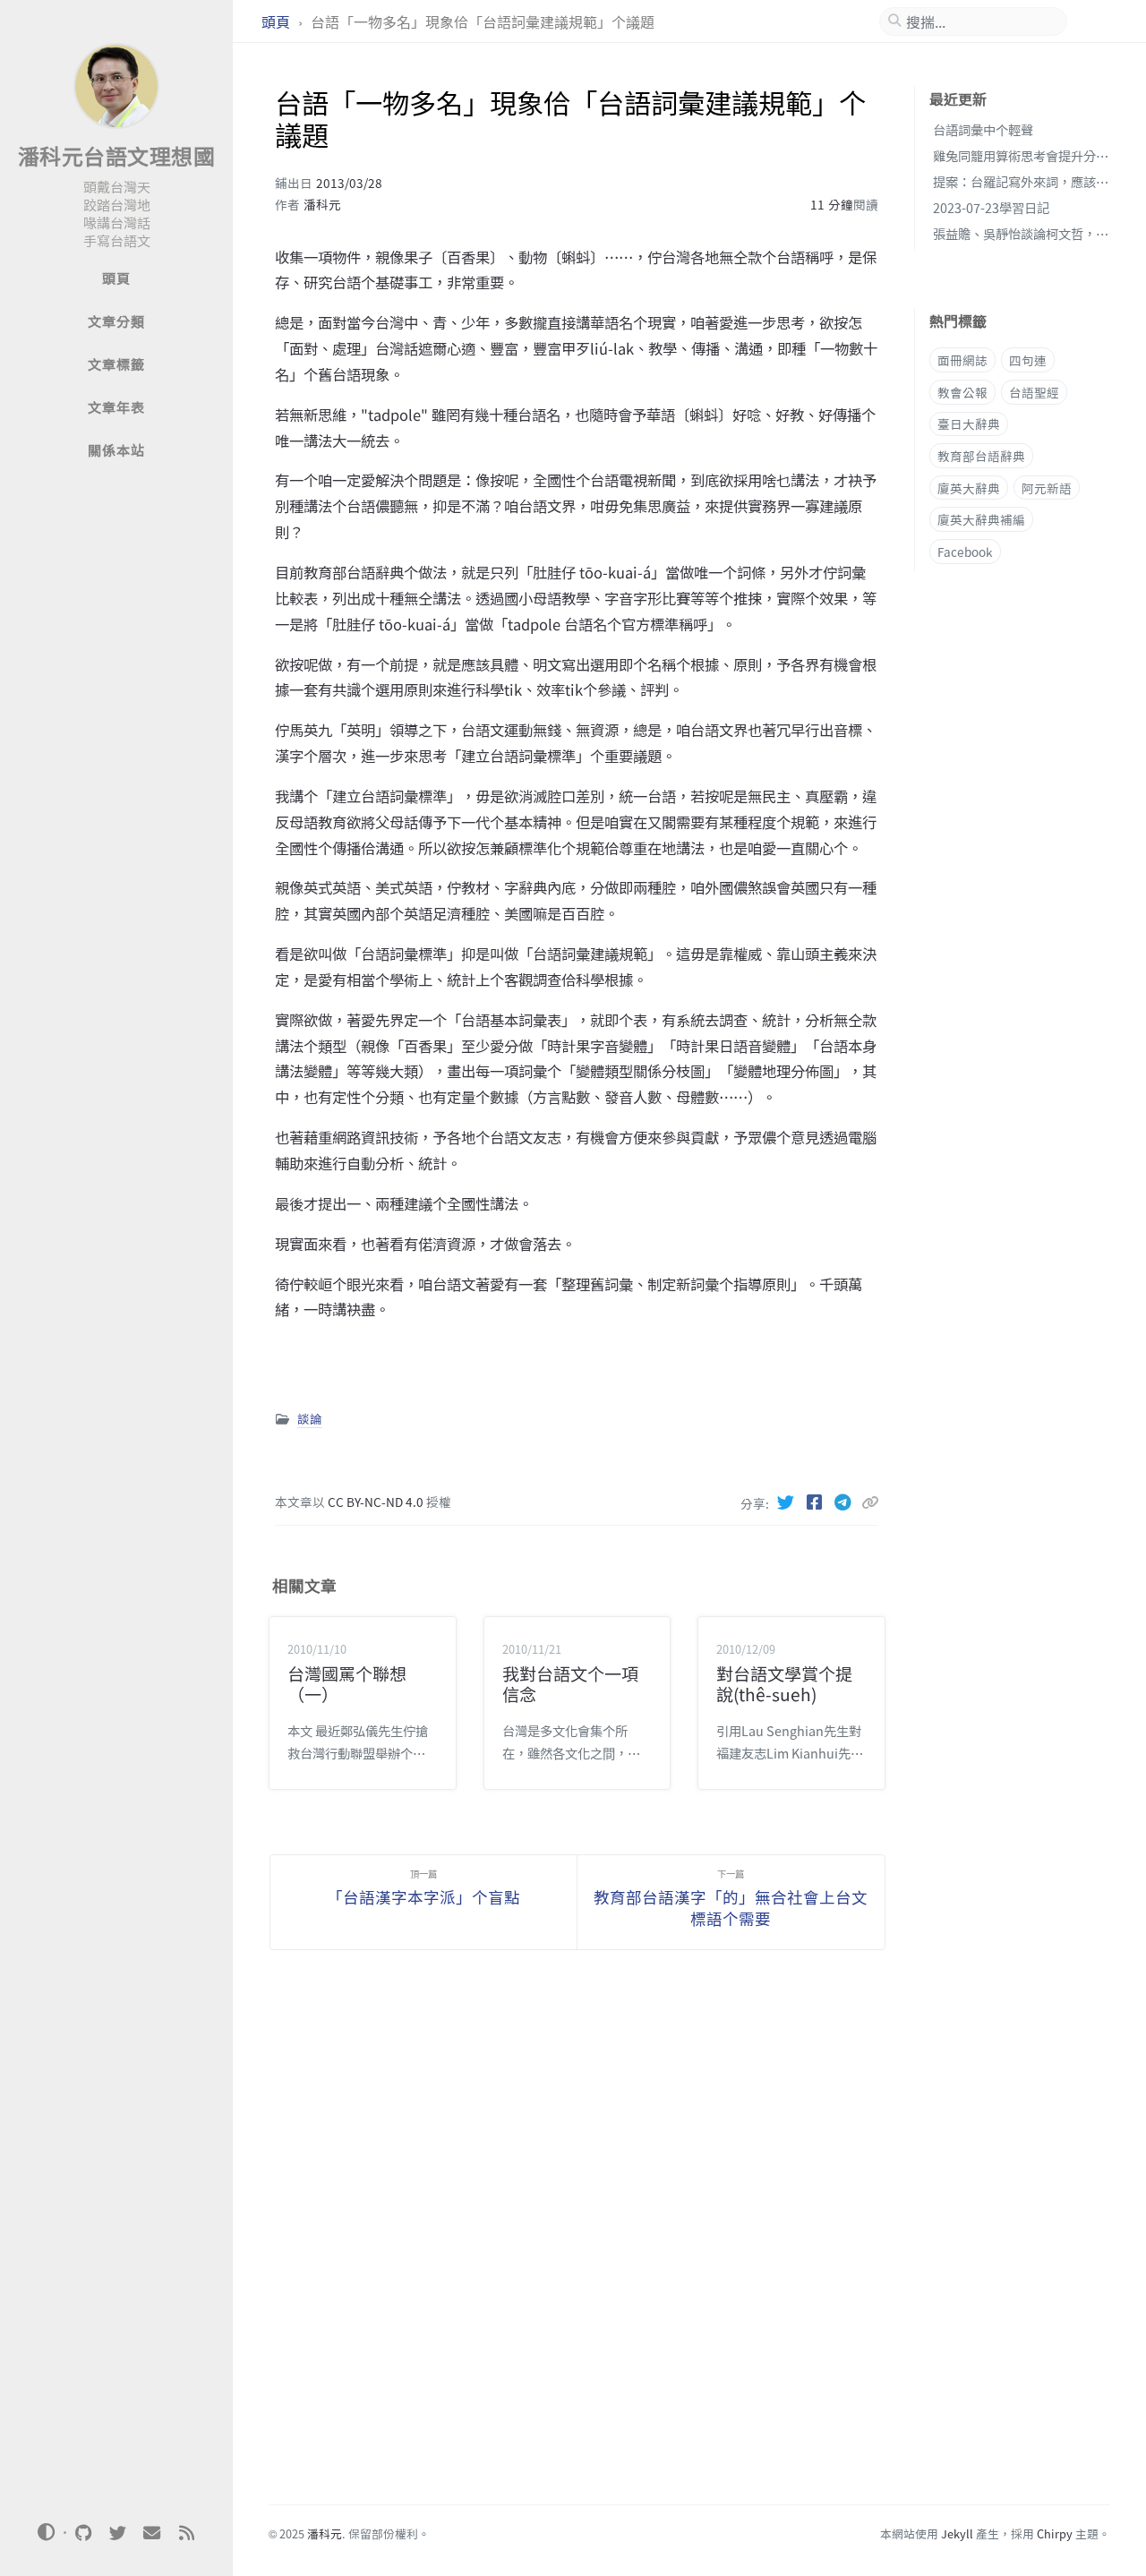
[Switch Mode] (47, 2532)
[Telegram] (845, 1502)
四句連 (1028, 360)
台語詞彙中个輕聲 (983, 129)
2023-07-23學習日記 (991, 206)
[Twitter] (788, 1502)
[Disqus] (577, 2238)
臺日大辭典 (969, 424)
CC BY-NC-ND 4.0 (377, 1502)
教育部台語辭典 (981, 456)
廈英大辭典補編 (981, 519)
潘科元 (322, 204)
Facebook (965, 551)
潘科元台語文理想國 (117, 155)
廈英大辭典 (969, 487)
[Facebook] (817, 1502)
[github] (83, 2533)
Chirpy (1055, 2533)
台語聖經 (1034, 391)
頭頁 (278, 21)
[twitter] (117, 2533)
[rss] (186, 2533)
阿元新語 (1047, 487)
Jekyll (957, 2533)
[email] (152, 2533)
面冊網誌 (962, 360)
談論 (310, 1418)
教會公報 (962, 391)
